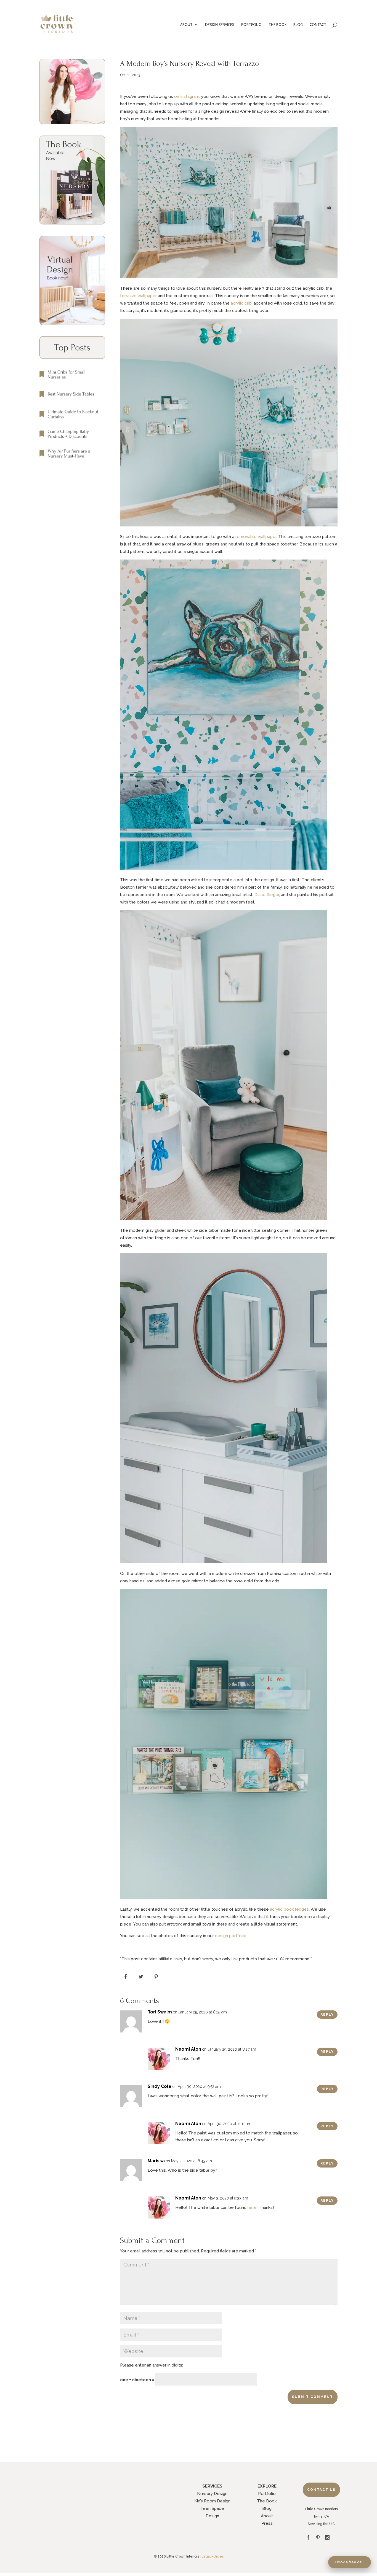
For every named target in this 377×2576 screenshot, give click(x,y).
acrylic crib (241, 303)
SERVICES (212, 2486)
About (267, 2516)
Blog (267, 2508)
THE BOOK (278, 25)
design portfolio (231, 1936)
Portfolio (267, 2494)
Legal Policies (213, 2556)
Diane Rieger (267, 895)
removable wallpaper (256, 537)
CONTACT (318, 25)
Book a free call (350, 2562)
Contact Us (321, 2490)
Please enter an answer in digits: (152, 2365)
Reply (327, 2015)
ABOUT (186, 25)
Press (267, 2523)
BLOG (298, 25)
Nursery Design (212, 2494)
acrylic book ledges (289, 1909)
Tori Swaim (160, 2012)
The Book (267, 2501)
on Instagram (187, 96)
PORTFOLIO (251, 25)
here (252, 2207)
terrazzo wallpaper (138, 296)
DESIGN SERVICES (220, 25)
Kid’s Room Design (212, 2501)
